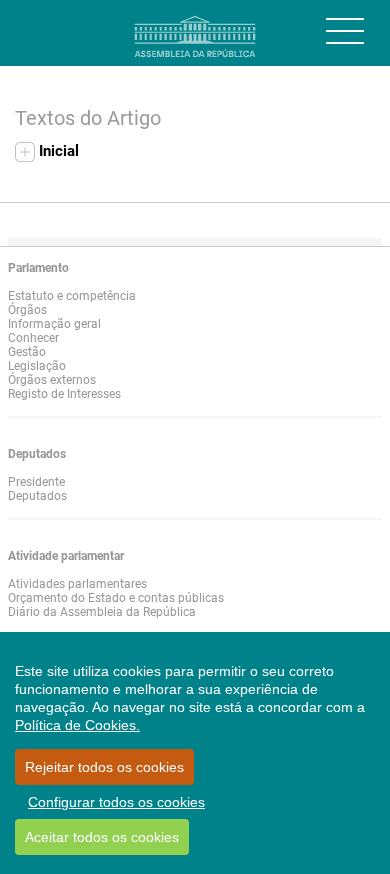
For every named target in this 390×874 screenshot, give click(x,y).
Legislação (37, 366)
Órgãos (27, 310)
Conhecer (33, 338)
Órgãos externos (52, 380)
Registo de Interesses (64, 394)
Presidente (36, 482)
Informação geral (54, 324)
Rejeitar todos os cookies (104, 767)
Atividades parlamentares (77, 584)
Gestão (27, 352)
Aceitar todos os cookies (102, 837)
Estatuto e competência (72, 296)
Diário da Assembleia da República (102, 612)
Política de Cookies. (77, 725)
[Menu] (345, 31)
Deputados (37, 496)
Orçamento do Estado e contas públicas (116, 598)
